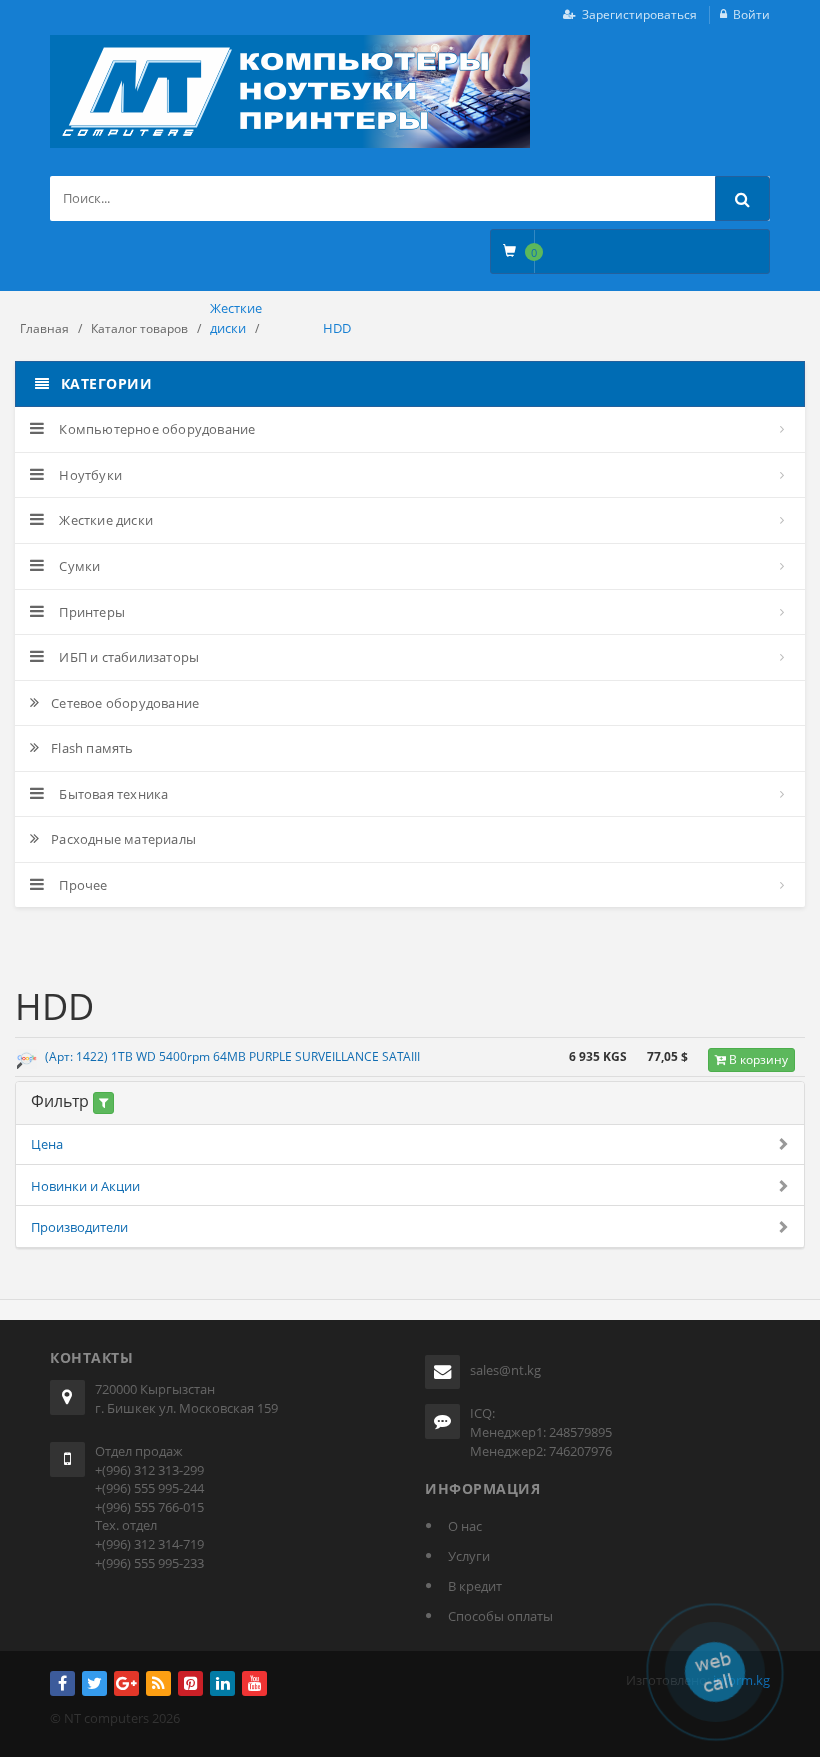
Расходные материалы (123, 839)
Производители (79, 1227)
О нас (465, 1526)
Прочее (81, 885)
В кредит (475, 1586)
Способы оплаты (500, 1616)
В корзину (757, 1059)
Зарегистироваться (639, 14)
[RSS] (158, 1683)
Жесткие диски (104, 520)
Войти (751, 14)
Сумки (78, 566)
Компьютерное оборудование (155, 429)
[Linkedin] (222, 1683)
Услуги (469, 1556)
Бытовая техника (112, 794)
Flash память (92, 748)
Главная (44, 328)
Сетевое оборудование (125, 703)
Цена (47, 1144)
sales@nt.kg (505, 1370)
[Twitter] (94, 1683)
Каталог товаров (139, 328)
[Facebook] (62, 1683)
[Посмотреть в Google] (27, 1060)
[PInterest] (190, 1683)
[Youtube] (254, 1683)
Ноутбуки (89, 475)
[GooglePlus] (126, 1683)
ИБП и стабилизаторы (127, 657)
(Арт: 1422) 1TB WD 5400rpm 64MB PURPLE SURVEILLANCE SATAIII (232, 1056)
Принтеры (90, 612)
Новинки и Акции (85, 1186)
